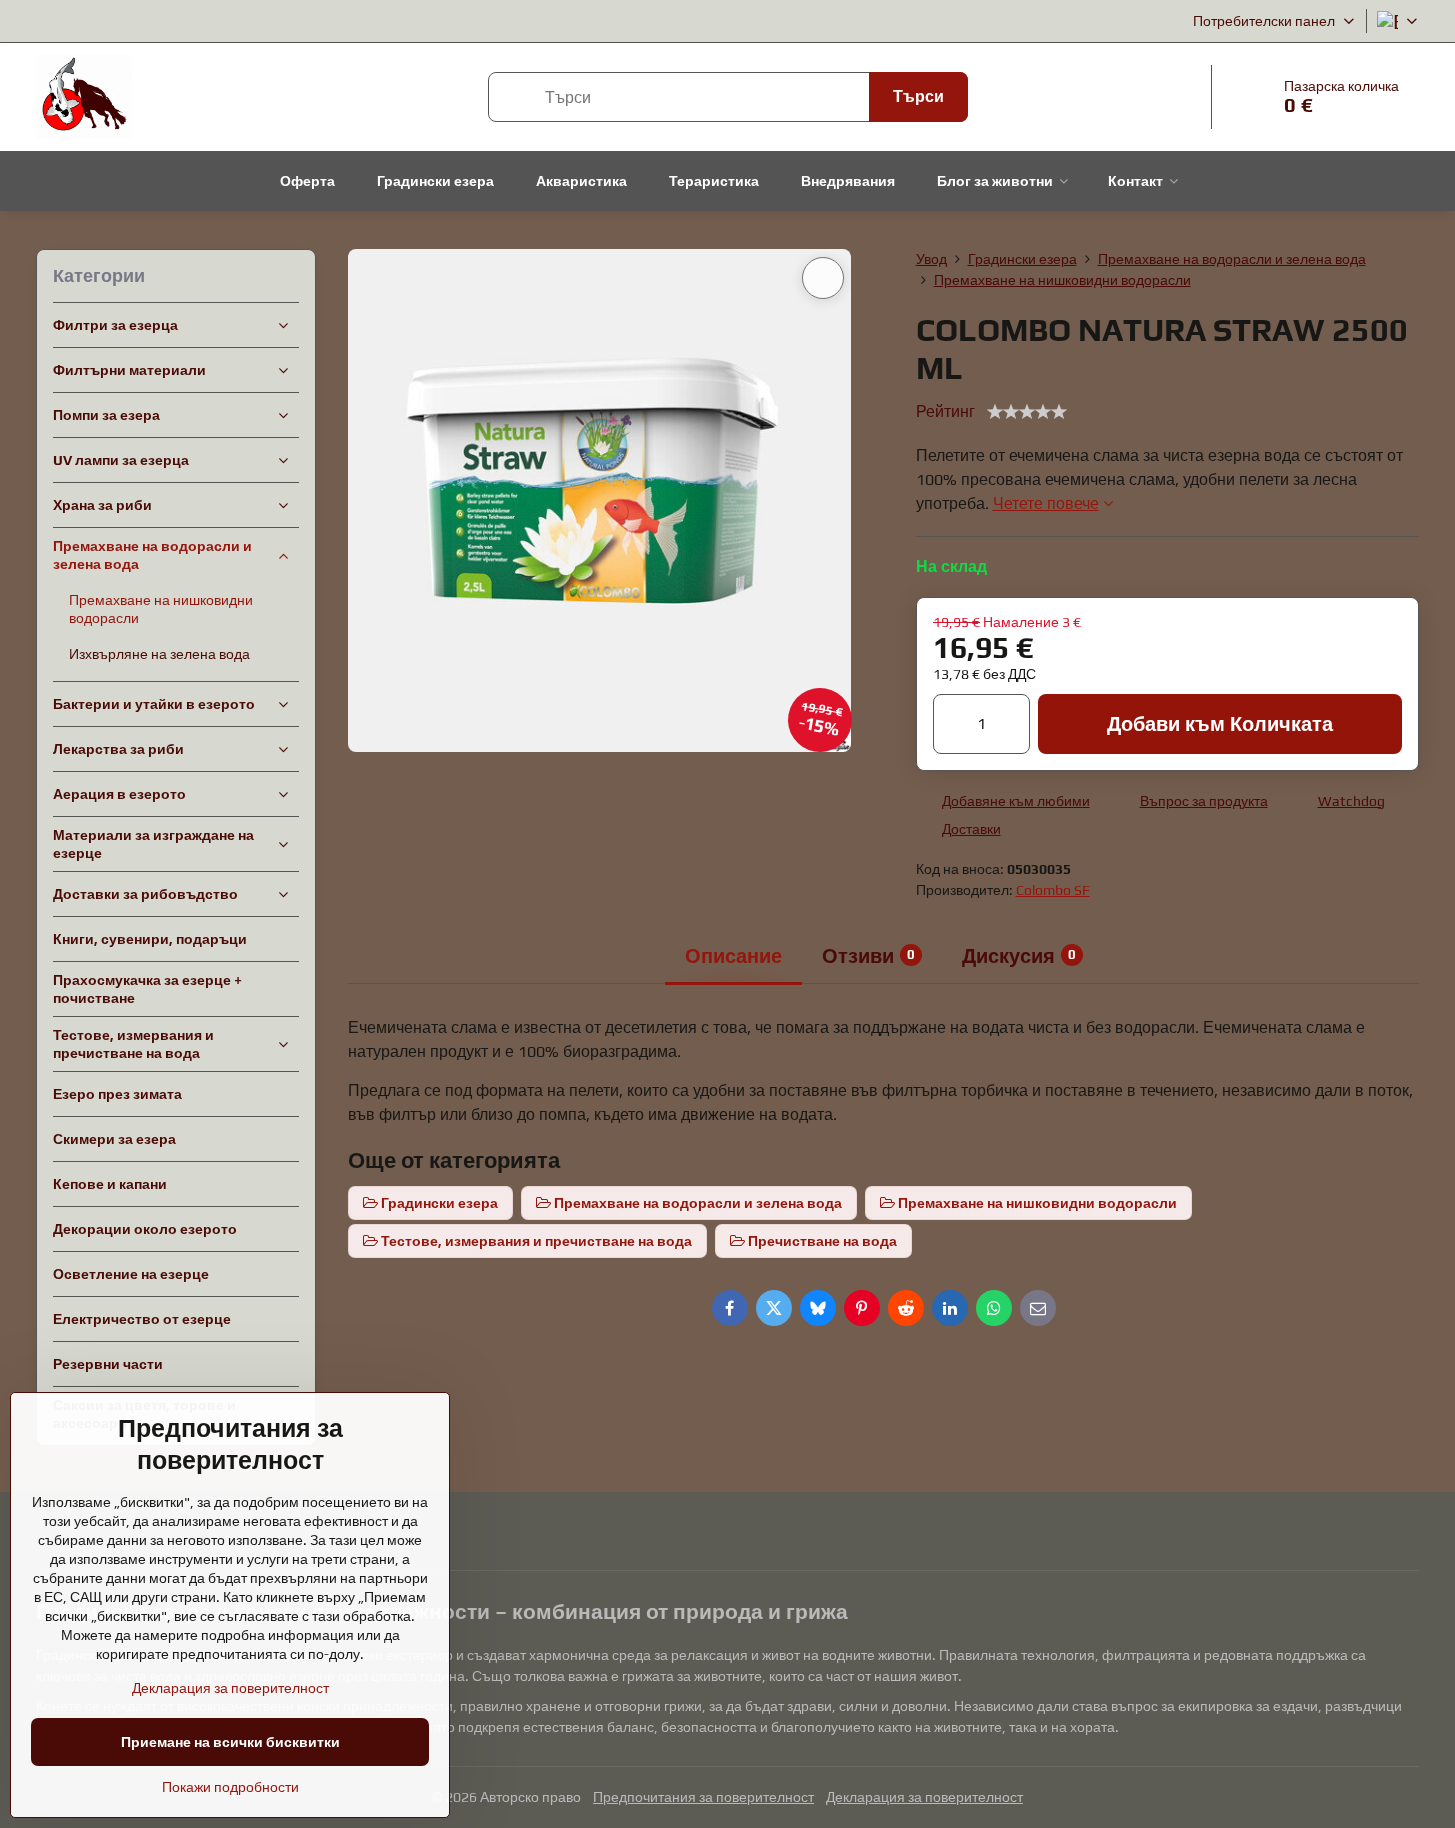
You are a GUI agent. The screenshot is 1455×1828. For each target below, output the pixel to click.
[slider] (1027, 412)
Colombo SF (1053, 890)
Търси (918, 96)
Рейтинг (945, 411)
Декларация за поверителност (924, 1797)
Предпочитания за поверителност (703, 1797)
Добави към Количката (1220, 723)
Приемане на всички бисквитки (230, 1742)
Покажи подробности (230, 1787)
